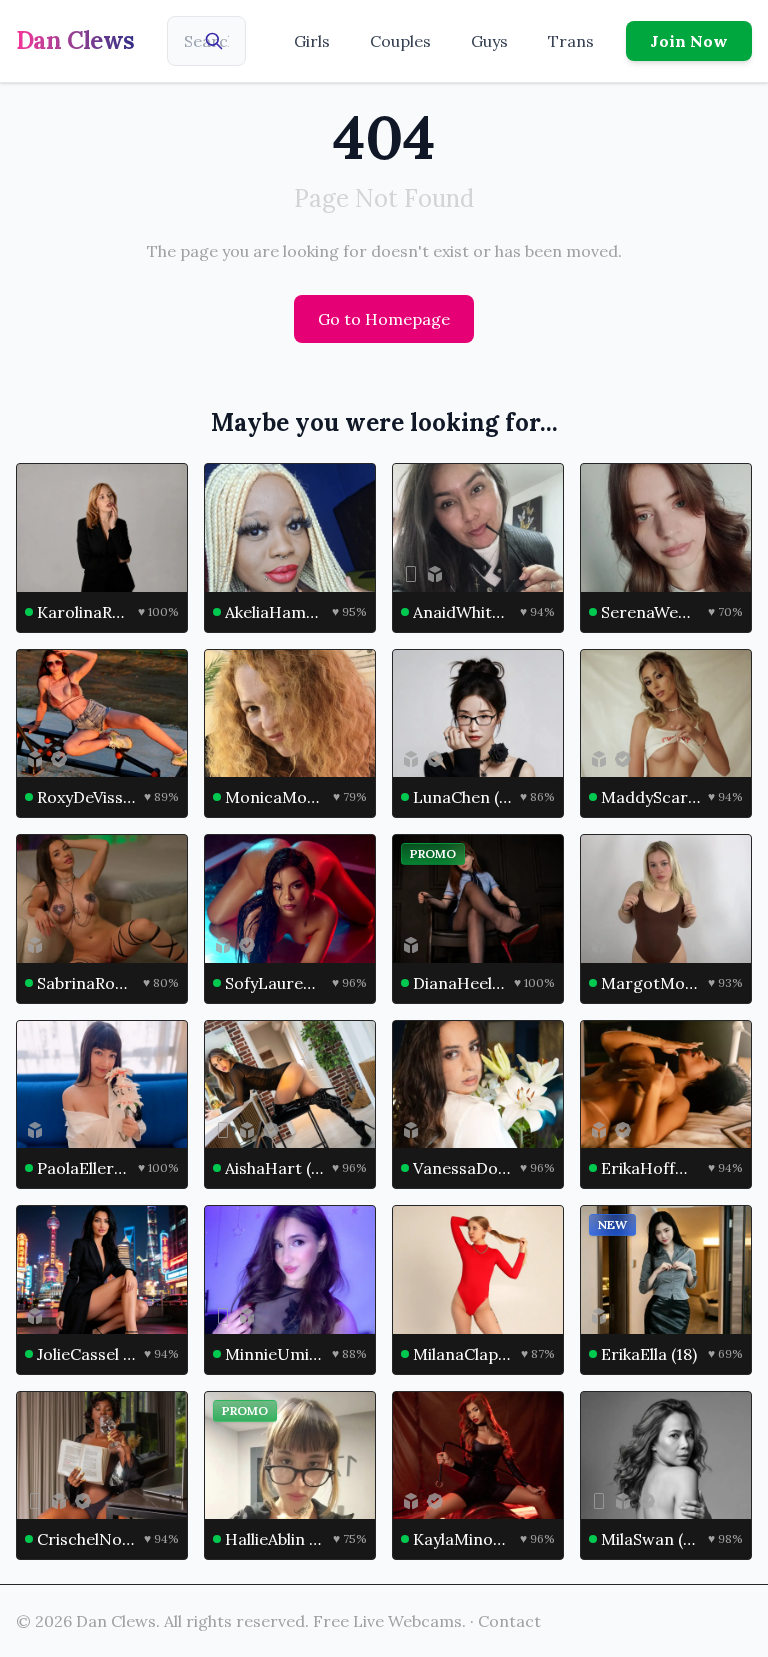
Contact (509, 1621)
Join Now (689, 41)
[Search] (214, 41)
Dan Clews (75, 40)
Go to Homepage (384, 319)
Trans (571, 41)
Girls (312, 41)
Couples (400, 41)
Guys (489, 41)
